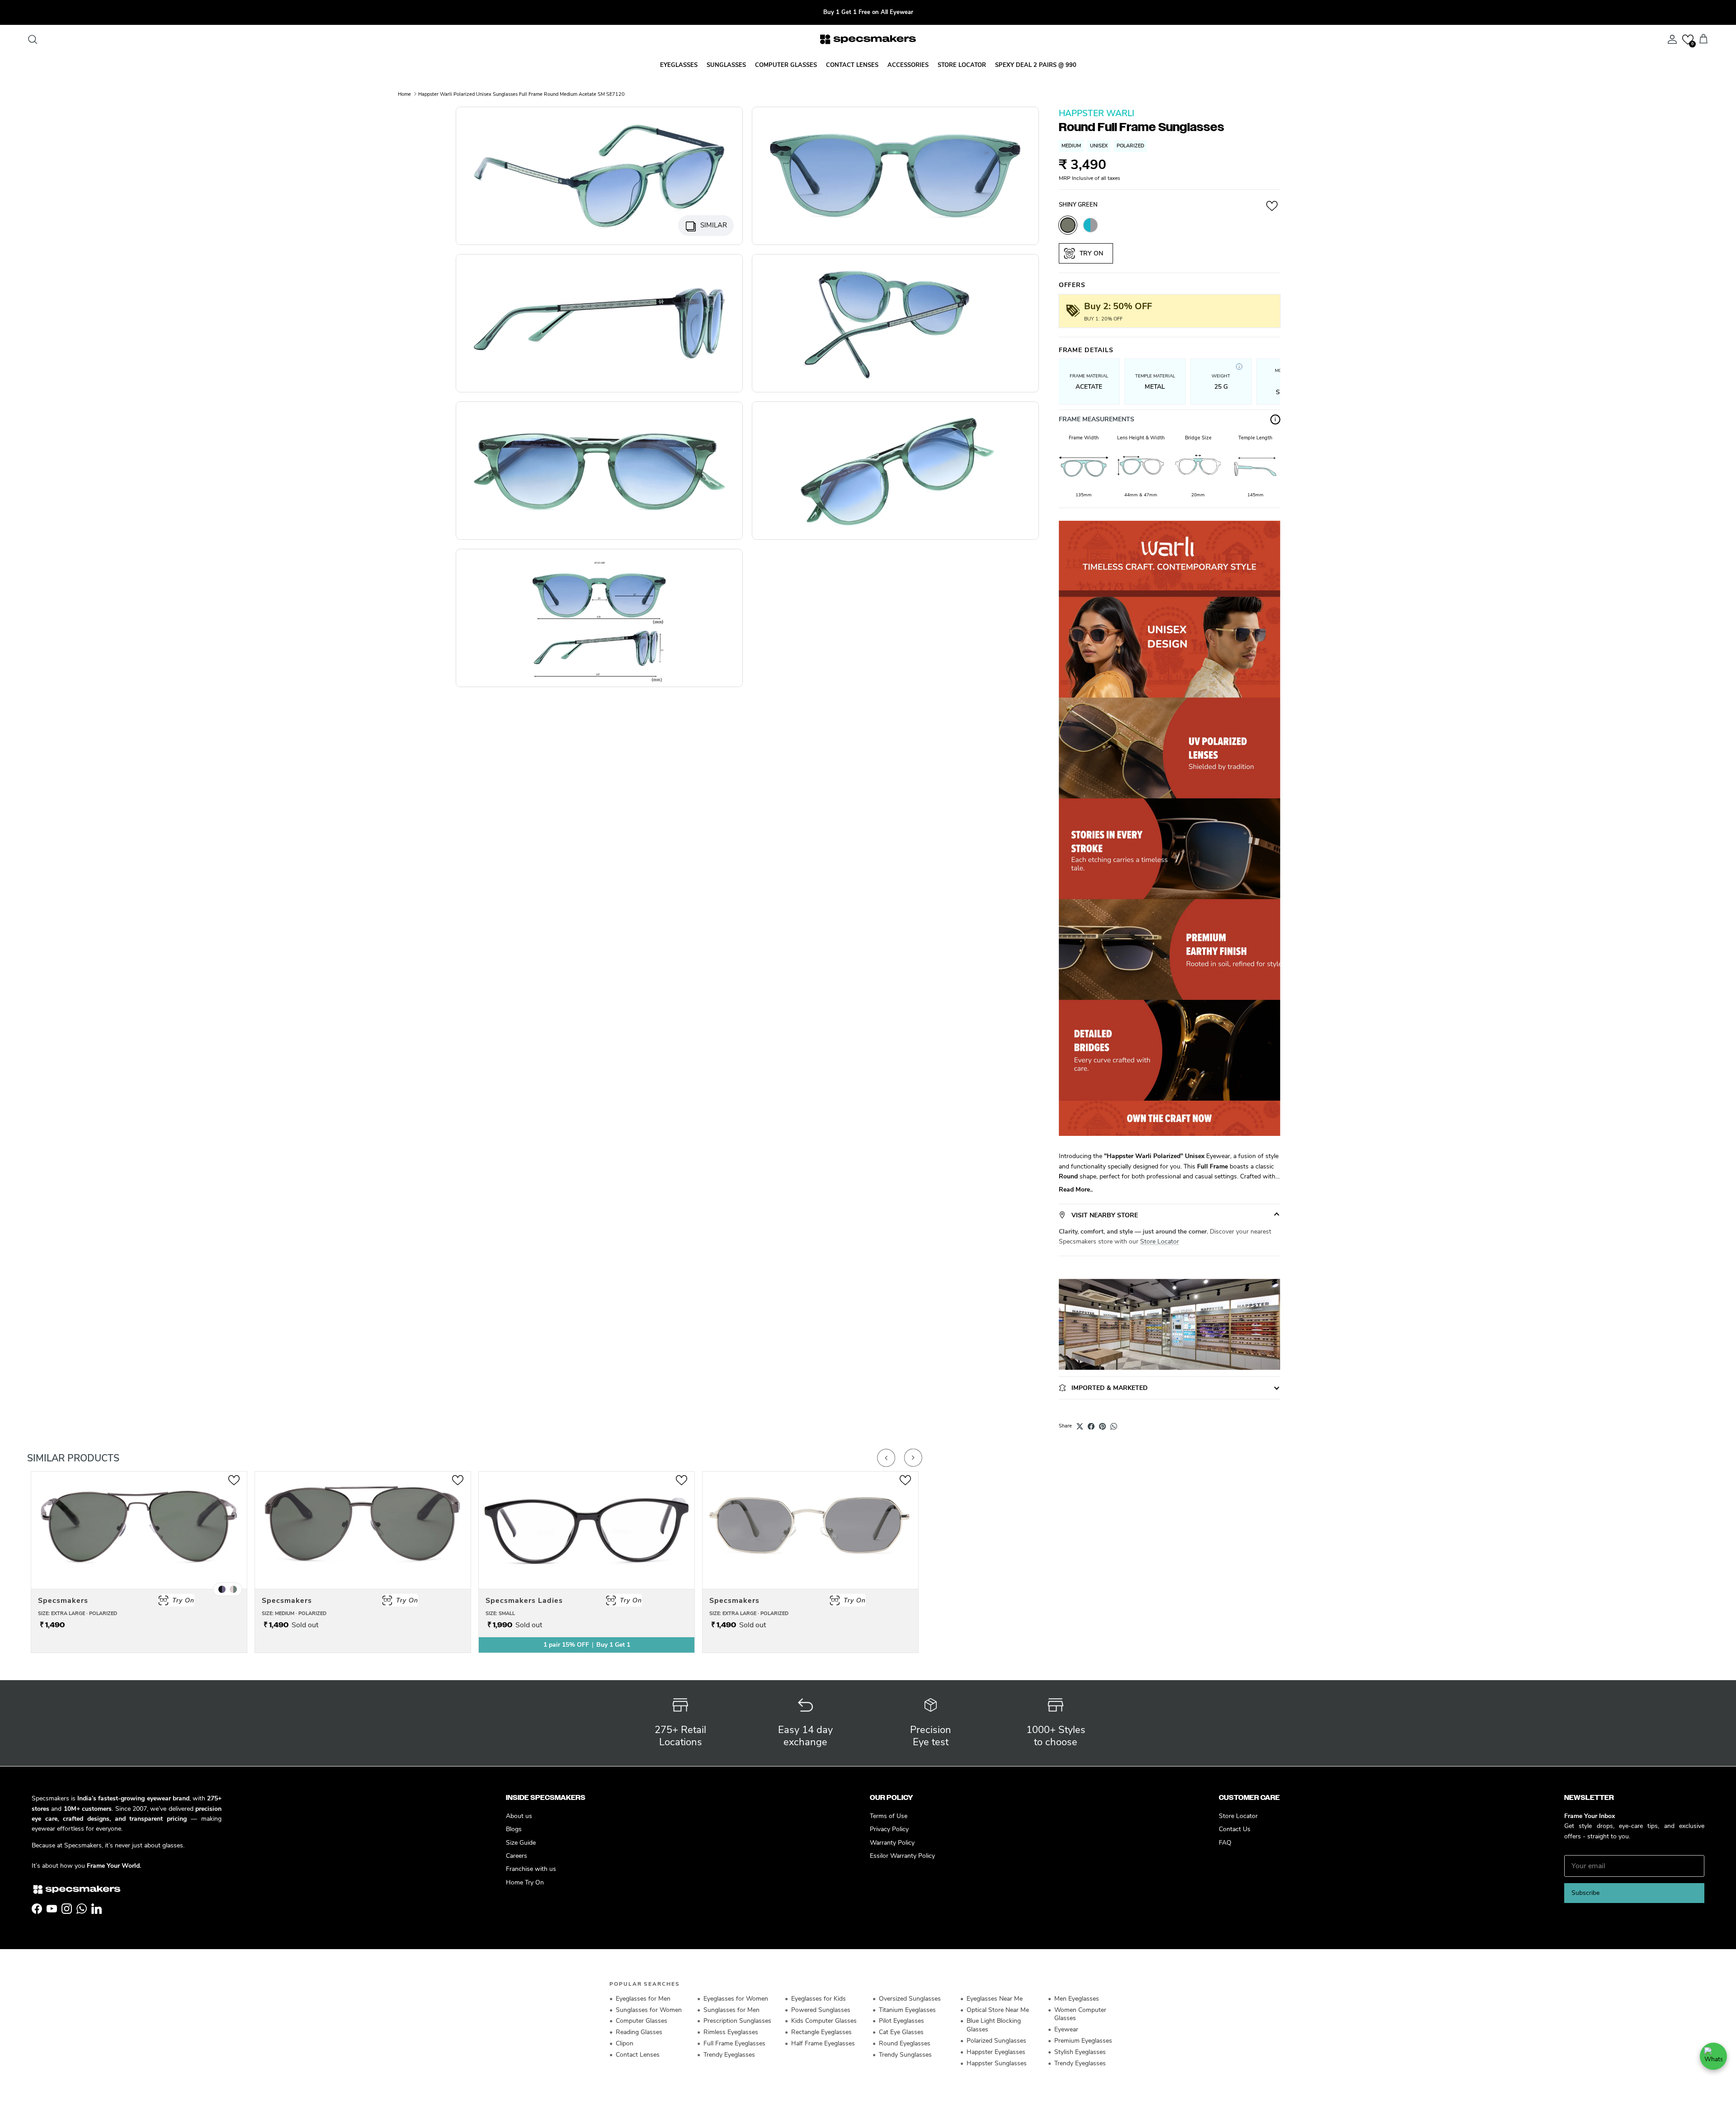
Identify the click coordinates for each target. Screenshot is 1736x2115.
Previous (886, 1458)
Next (913, 1458)
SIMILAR (714, 225)
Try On (1090, 253)
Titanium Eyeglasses (907, 2010)
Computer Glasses (642, 2021)
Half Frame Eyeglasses (823, 2043)
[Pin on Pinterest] (1102, 1426)
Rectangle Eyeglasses (821, 2032)
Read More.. (1076, 1189)
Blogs (514, 1829)
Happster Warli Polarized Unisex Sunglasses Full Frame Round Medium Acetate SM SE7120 (521, 94)
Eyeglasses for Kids (818, 1999)
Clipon (625, 2043)
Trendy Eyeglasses (729, 2055)
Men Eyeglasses (1077, 1999)
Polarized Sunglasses (996, 2041)
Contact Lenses (638, 2055)
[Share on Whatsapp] (1114, 1426)
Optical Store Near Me (998, 2010)
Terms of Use (889, 1816)
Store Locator (1160, 1241)
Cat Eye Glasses (901, 2032)
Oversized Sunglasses (910, 1999)
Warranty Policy (892, 1843)
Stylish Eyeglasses (1080, 2052)
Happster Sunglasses (997, 2063)
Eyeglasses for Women (736, 1999)
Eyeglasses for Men (643, 1999)
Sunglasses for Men (731, 2010)
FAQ (1225, 1843)
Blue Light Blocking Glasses (994, 2025)
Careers (517, 1856)
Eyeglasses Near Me (995, 1999)
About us (519, 1816)
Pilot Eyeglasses (901, 2021)
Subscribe (1585, 1893)
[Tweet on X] (1080, 1426)
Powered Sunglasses (821, 2010)
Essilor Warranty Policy (902, 1856)
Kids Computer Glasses (824, 2021)
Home (404, 94)
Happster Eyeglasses (996, 2052)
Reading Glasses (639, 2032)
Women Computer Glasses (1080, 2014)
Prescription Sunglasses (737, 2021)
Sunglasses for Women (649, 2010)
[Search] (33, 39)
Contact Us (1235, 1829)
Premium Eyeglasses (1083, 2041)
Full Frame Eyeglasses (734, 2043)
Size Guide (521, 1843)
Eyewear (1066, 2029)
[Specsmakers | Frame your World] (868, 39)
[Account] (1670, 39)
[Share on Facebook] (1091, 1426)
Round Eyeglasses (905, 2043)
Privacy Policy (889, 1829)
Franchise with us (531, 1869)
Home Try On (525, 1882)
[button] (1688, 40)
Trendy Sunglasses (905, 2055)
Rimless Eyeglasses (731, 2032)
